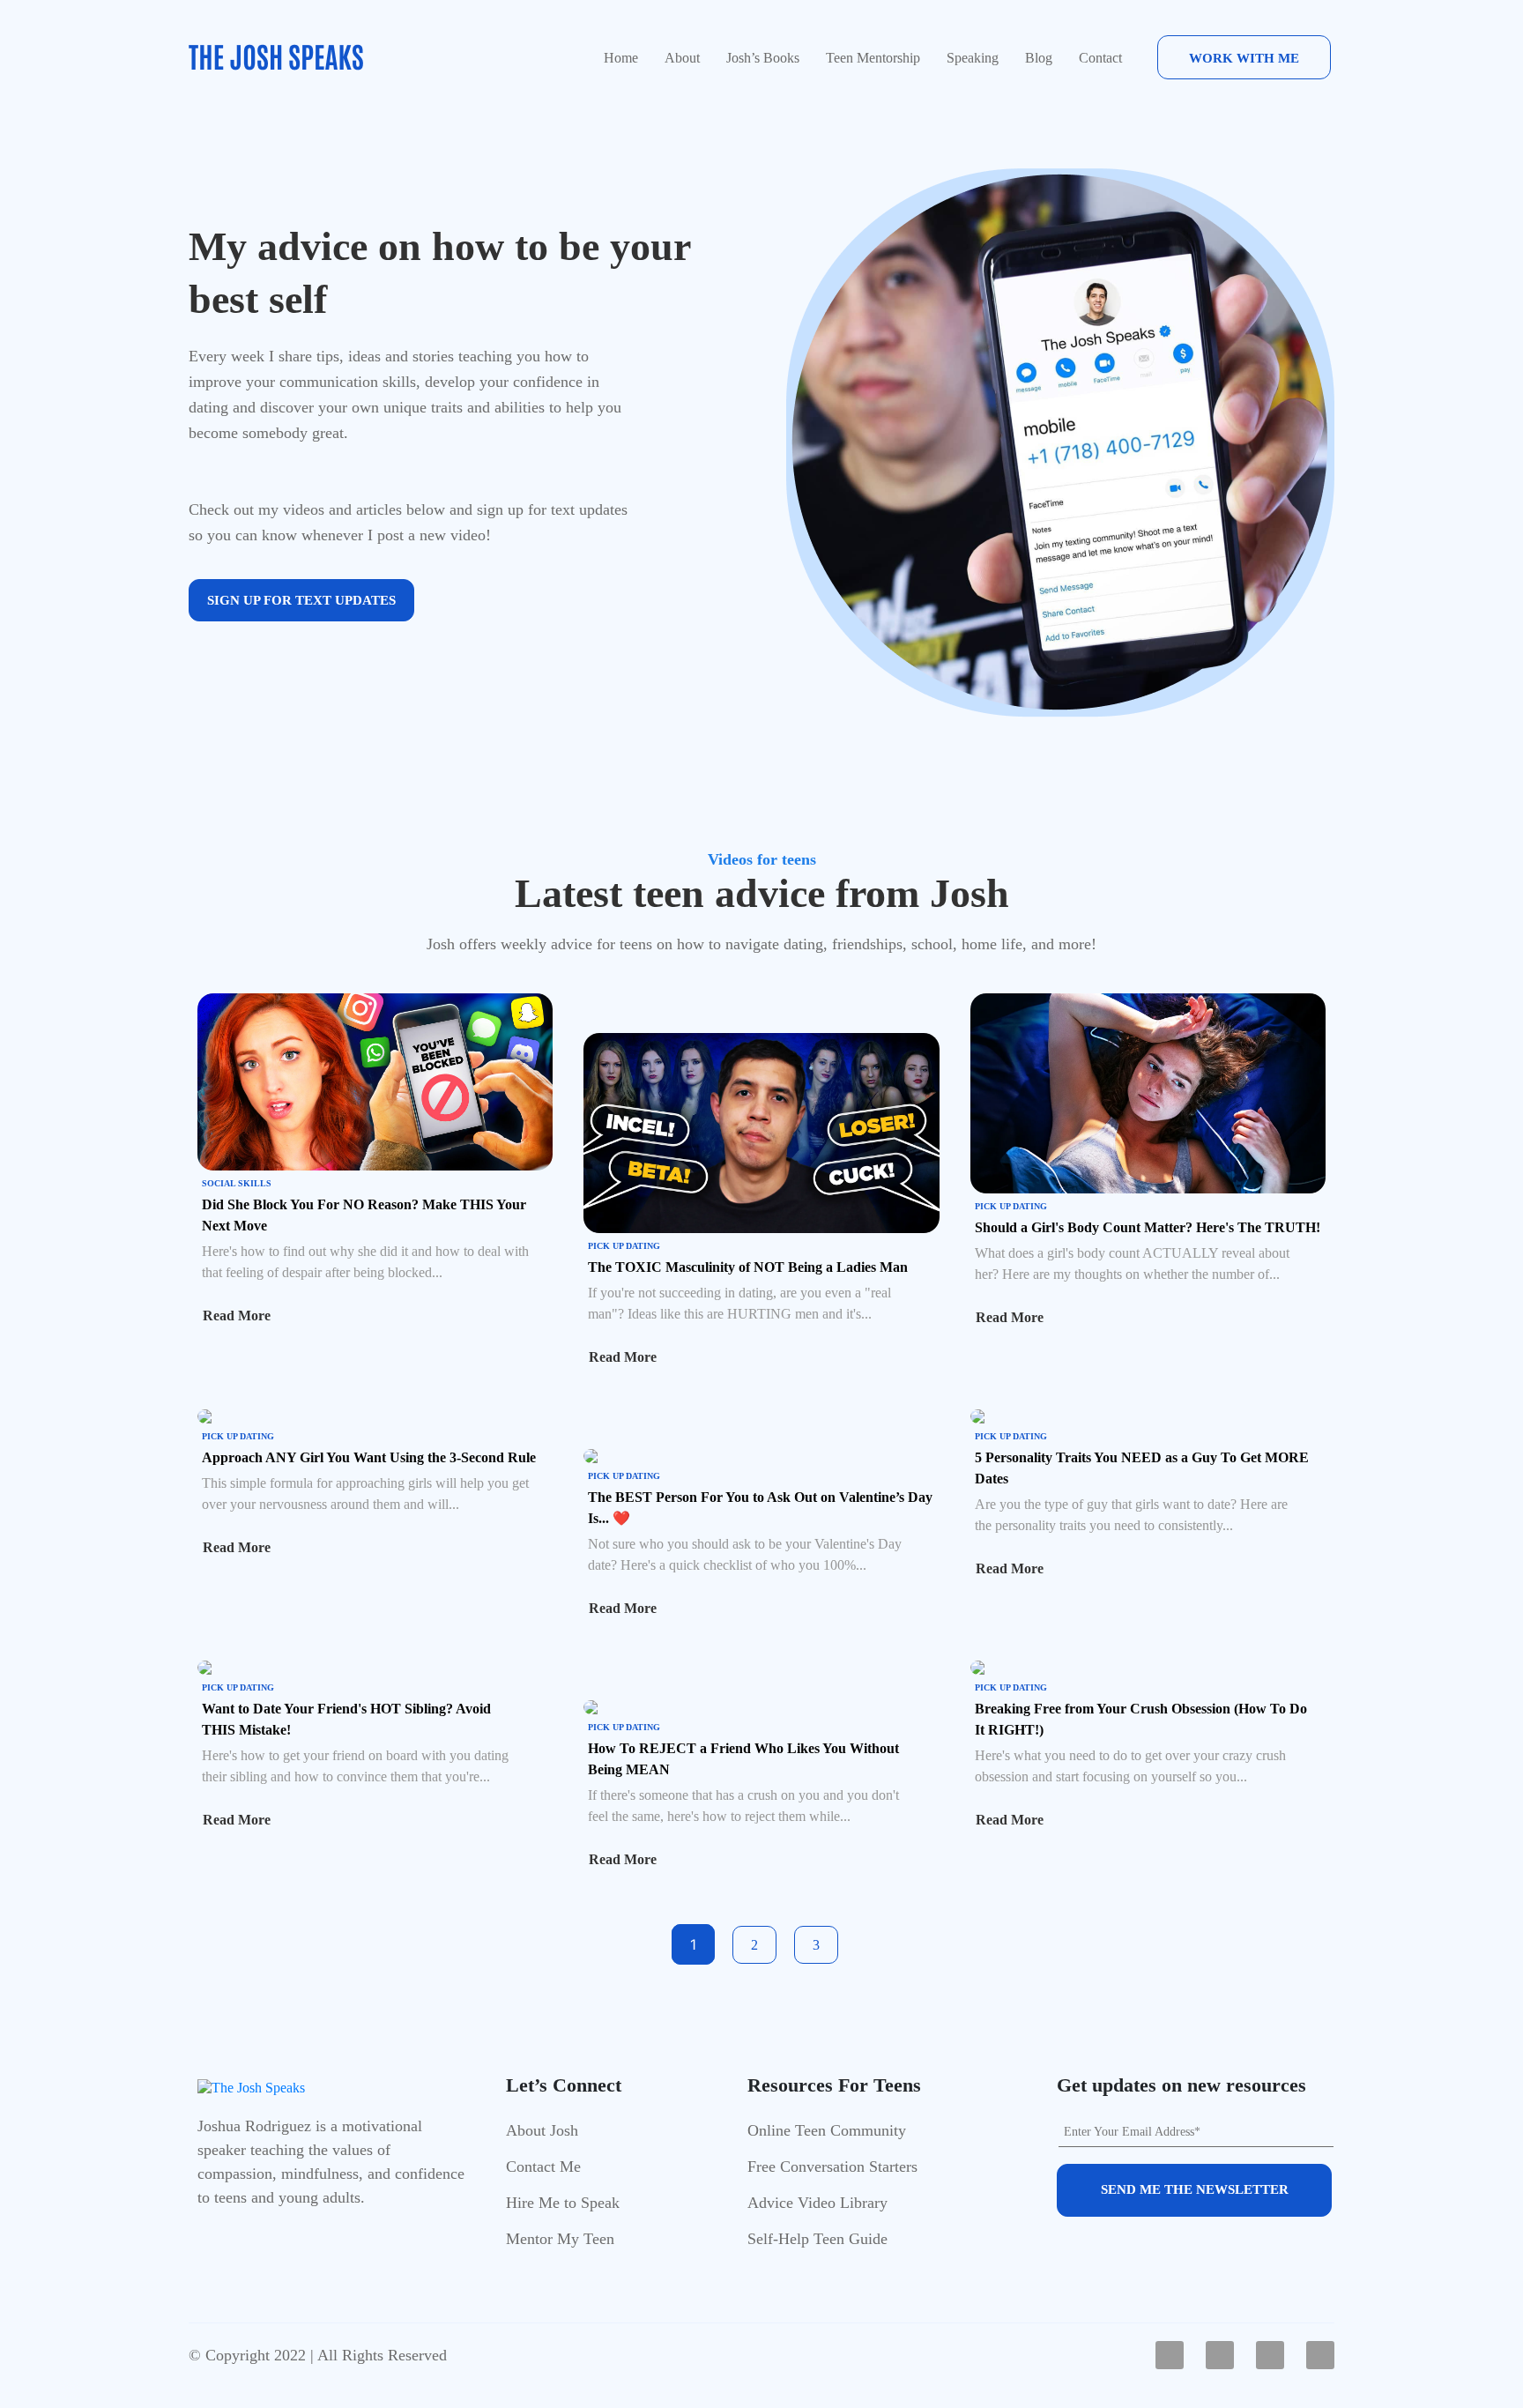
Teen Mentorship (873, 58)
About (682, 58)
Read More (237, 1315)
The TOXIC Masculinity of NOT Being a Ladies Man (748, 1267)
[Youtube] (1220, 2355)
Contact (1100, 58)
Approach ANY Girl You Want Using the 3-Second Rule (369, 1457)
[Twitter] (1320, 2355)
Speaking (973, 58)
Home (621, 58)
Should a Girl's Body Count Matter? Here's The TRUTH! (1148, 1227)
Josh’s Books (763, 58)
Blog (1039, 58)
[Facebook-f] (1170, 2355)
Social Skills (237, 1183)
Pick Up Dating (624, 1246)
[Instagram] (1270, 2355)
